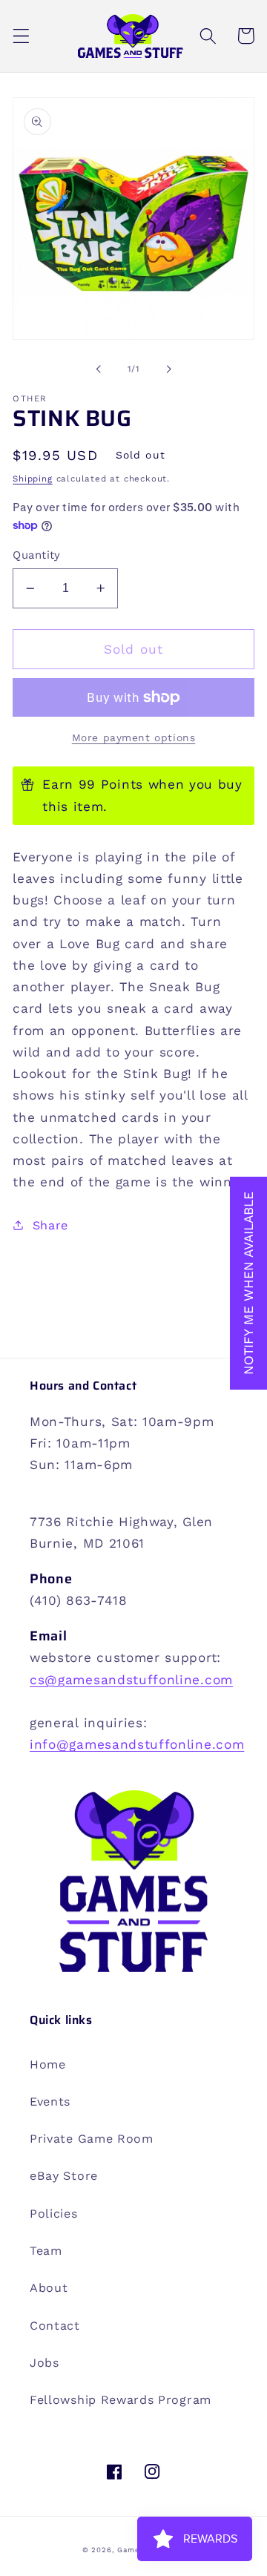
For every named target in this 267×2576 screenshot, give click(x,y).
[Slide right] (168, 369)
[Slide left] (99, 369)
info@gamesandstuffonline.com (137, 1744)
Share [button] (50, 1225)
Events (50, 2102)
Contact (55, 2326)
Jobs (44, 2363)
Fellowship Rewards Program (121, 2400)
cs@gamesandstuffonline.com (131, 1680)
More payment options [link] (134, 737)
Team (46, 2251)
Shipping (32, 479)
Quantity (37, 555)
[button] (21, 36)
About (49, 2288)
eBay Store (64, 2176)
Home (48, 2064)
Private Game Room (92, 2139)
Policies (54, 2214)
